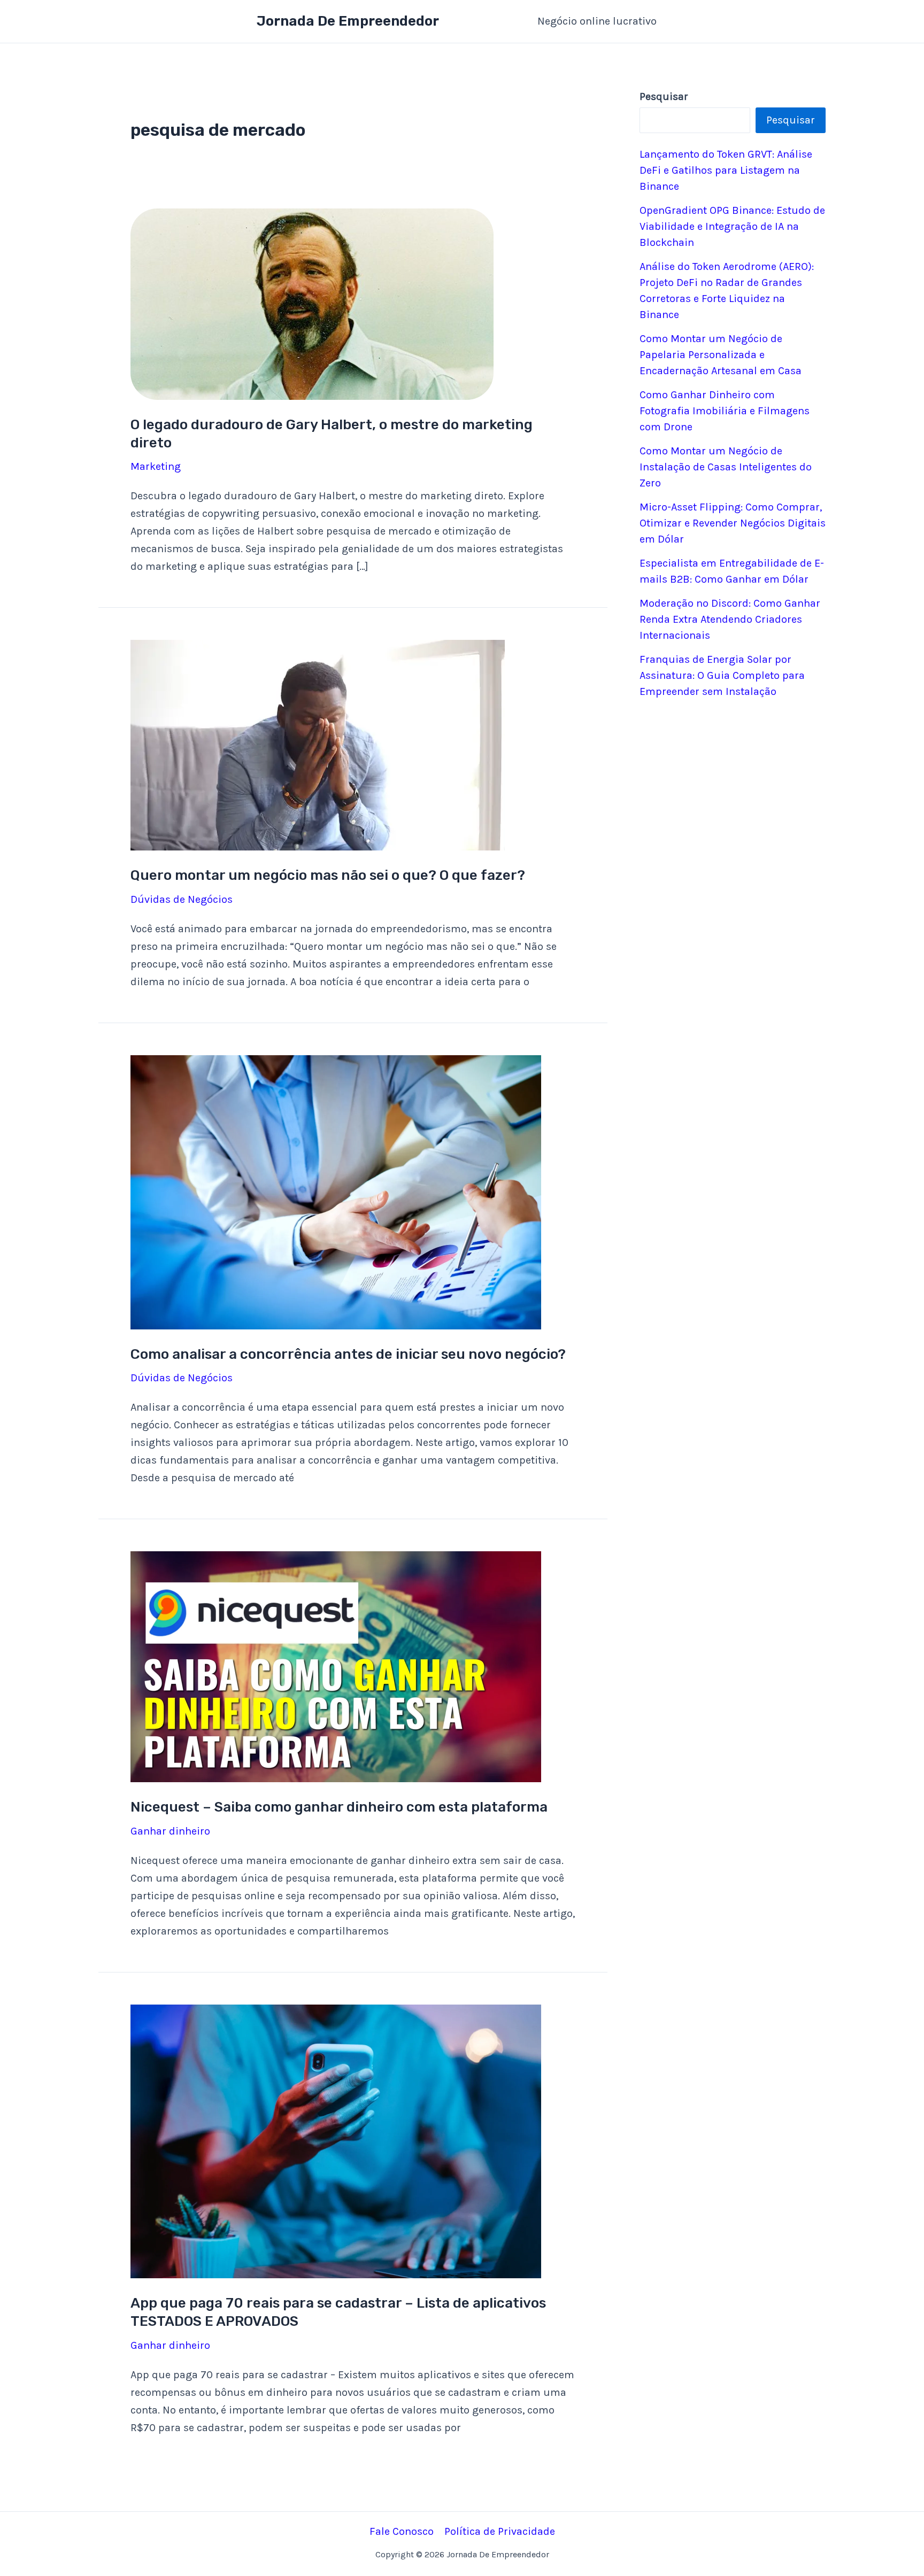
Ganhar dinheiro (170, 1831)
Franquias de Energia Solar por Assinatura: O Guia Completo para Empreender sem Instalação (722, 675)
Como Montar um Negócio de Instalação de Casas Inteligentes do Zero (726, 467)
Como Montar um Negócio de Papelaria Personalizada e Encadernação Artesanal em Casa (721, 355)
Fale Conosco (402, 2531)
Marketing (156, 466)
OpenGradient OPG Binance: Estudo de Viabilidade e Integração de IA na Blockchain (732, 226)
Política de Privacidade (500, 2531)
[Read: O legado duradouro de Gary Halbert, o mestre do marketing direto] (312, 303)
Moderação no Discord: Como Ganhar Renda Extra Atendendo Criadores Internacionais (730, 619)
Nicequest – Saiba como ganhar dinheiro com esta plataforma (339, 1807)
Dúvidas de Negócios (182, 899)
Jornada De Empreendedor (348, 21)
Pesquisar (791, 120)
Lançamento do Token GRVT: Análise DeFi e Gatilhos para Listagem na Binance (726, 170)
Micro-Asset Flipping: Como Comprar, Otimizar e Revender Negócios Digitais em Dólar (733, 523)
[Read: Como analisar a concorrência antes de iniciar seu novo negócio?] (336, 1191)
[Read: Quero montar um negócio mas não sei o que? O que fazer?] (318, 744)
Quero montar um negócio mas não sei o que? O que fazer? (328, 875)
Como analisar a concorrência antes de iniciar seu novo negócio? (348, 1354)
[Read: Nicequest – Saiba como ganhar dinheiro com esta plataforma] (336, 1666)
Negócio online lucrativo (597, 21)
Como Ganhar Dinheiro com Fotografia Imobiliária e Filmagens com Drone (725, 411)
